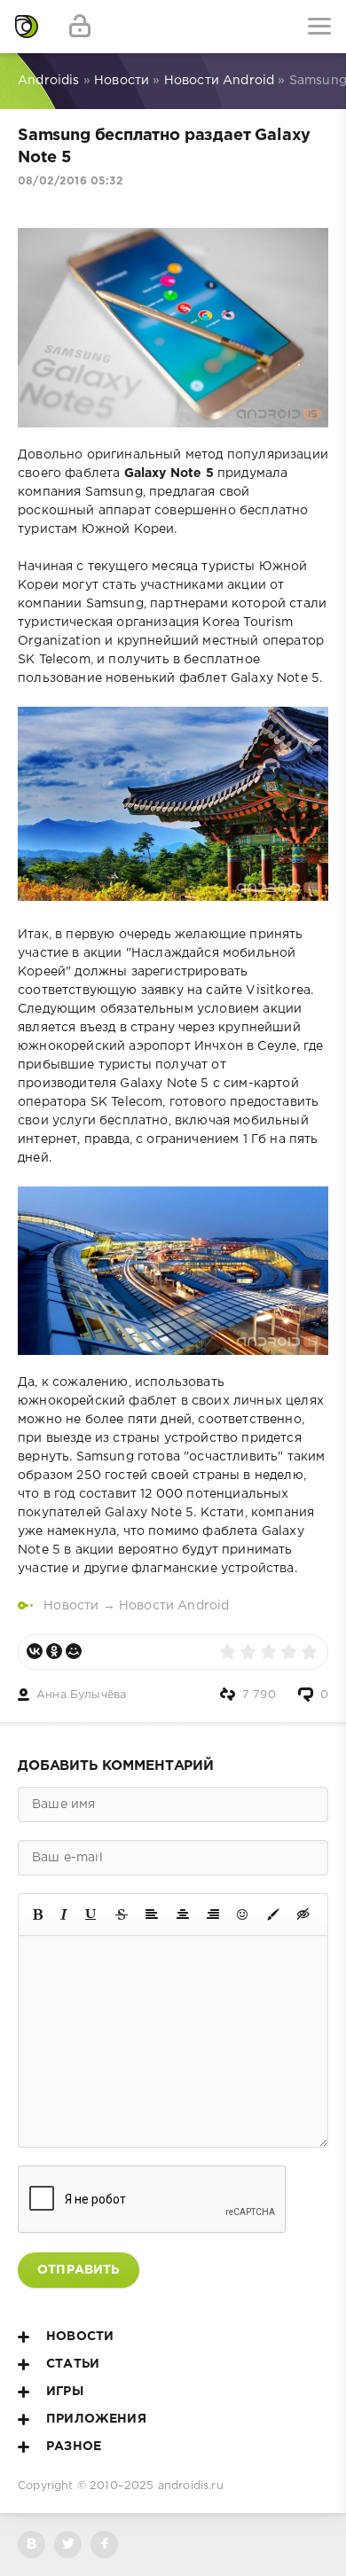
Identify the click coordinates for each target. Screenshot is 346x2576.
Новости (71, 1606)
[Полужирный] (38, 1914)
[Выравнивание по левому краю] (152, 1914)
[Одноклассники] (54, 1651)
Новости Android (174, 1606)
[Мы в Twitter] (68, 2545)
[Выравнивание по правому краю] (213, 1914)
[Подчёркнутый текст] (91, 1914)
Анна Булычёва (81, 1695)
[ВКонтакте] (35, 1651)
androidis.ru (191, 2486)
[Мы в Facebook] (104, 2545)
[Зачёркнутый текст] (122, 1914)
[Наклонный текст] (64, 1914)
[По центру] (183, 1914)
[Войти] (80, 27)
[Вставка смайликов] (243, 1914)
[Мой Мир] (74, 1651)
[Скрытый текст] (303, 1914)
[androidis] (27, 27)
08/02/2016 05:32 (71, 181)
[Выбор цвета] (273, 1914)
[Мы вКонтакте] (31, 2545)
